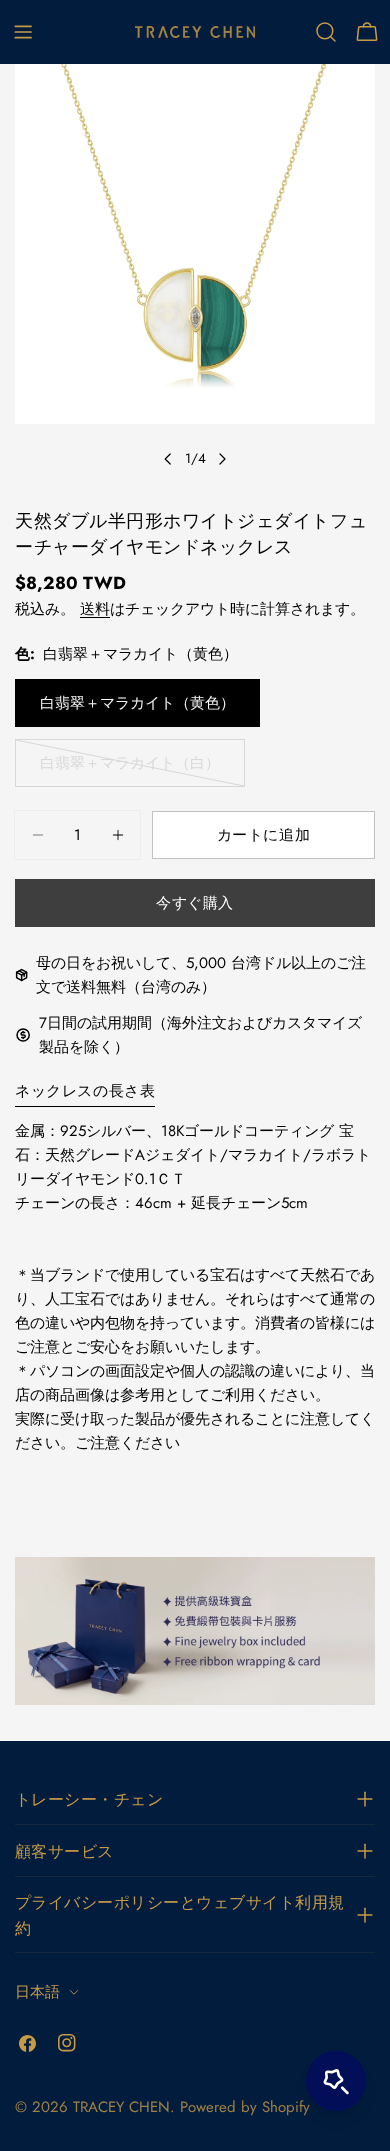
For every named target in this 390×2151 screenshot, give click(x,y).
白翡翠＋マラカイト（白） (130, 769)
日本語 (37, 1992)
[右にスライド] (222, 459)
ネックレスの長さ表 (85, 1091)
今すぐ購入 (195, 903)
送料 (95, 609)
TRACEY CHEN (121, 2107)
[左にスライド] (168, 459)
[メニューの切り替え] (23, 32)
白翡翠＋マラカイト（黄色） (137, 703)
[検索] (326, 32)
